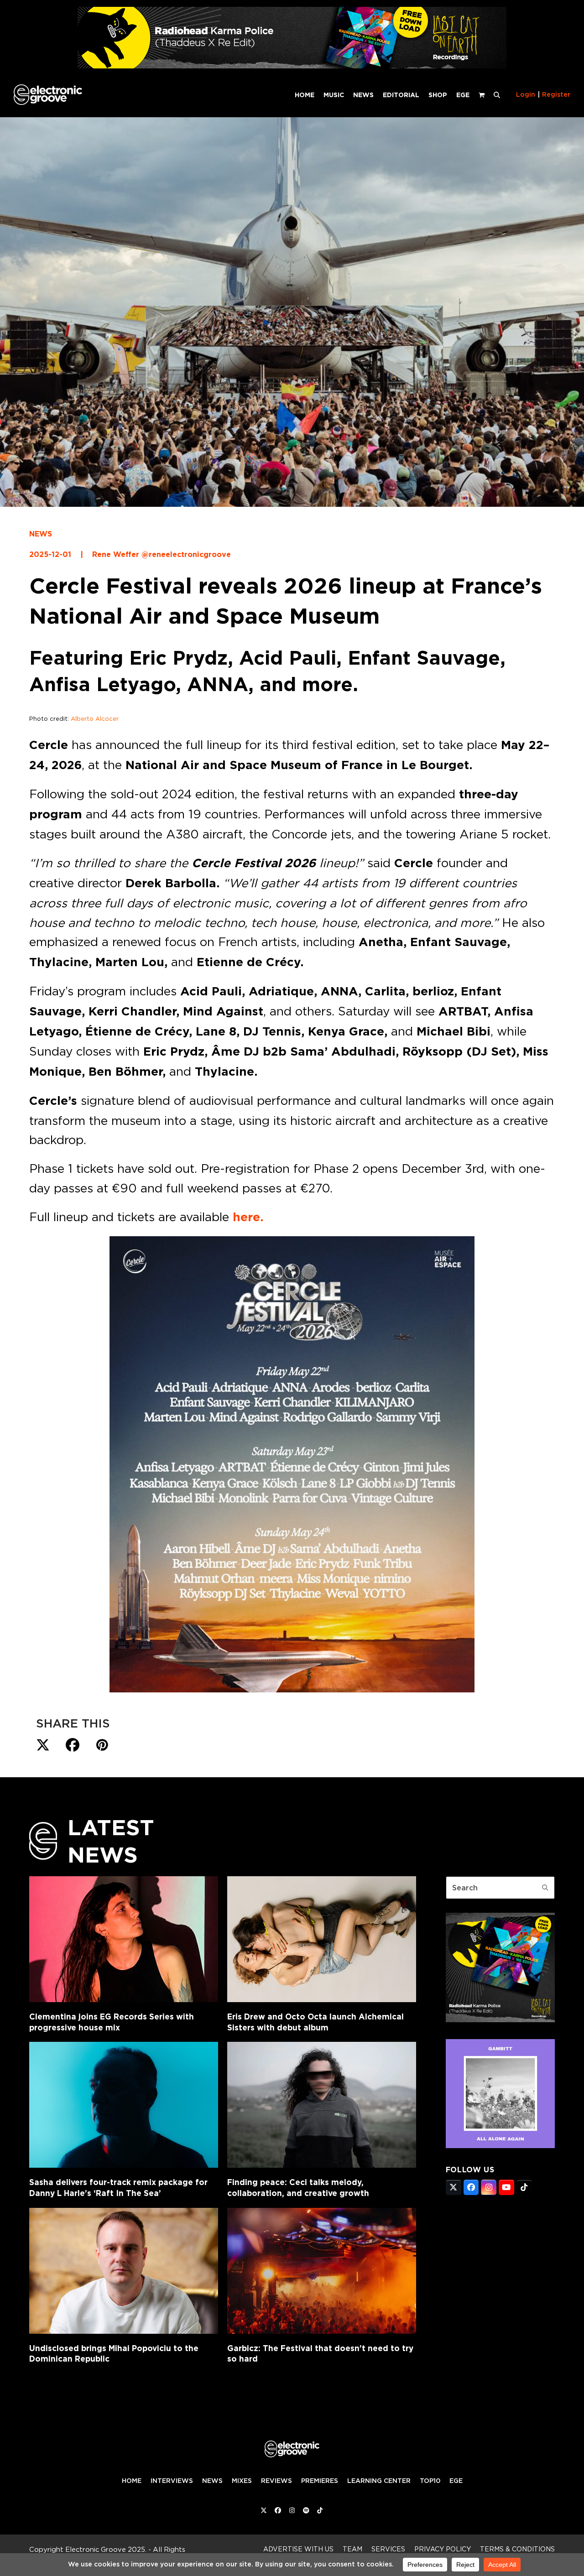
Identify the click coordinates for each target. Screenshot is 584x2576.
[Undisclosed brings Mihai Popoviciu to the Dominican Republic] (124, 2271)
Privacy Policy (443, 2549)
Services (388, 2549)
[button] (497, 94)
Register (556, 94)
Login (526, 94)
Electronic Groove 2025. (106, 2549)
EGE (456, 2481)
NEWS (41, 534)
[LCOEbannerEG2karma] (500, 2019)
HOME (132, 2481)
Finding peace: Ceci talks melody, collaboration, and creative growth (298, 2188)
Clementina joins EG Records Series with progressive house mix (112, 2022)
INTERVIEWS (172, 2481)
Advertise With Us (298, 2549)
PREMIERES (320, 2481)
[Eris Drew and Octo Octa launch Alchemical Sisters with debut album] (322, 1939)
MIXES (242, 2481)
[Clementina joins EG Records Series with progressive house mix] (124, 1939)
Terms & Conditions (517, 2549)
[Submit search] (545, 1888)
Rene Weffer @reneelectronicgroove (162, 554)
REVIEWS (276, 2481)
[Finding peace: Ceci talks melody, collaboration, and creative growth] (322, 2105)
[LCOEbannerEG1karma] (292, 66)
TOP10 (430, 2481)
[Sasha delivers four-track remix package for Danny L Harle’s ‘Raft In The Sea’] (124, 2105)
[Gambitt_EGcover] (500, 2145)
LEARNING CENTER (379, 2481)
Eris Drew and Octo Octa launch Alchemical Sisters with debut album (315, 2022)
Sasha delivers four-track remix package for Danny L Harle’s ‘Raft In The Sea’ (118, 2188)
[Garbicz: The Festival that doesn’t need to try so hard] (322, 2271)
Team (352, 2549)
